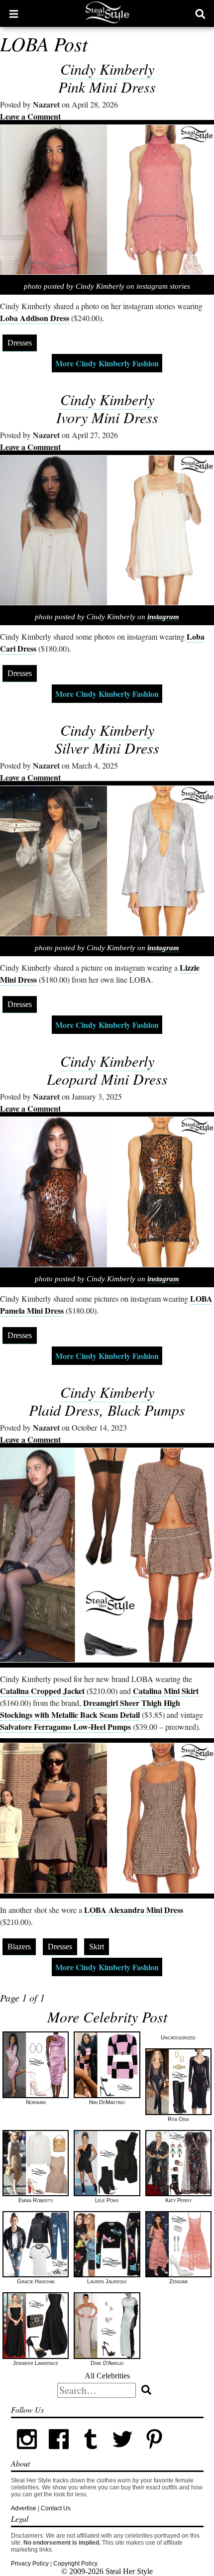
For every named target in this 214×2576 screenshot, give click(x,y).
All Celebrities (107, 2376)
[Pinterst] (154, 2453)
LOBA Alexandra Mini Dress (134, 1910)
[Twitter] (122, 2453)
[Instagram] (27, 2453)
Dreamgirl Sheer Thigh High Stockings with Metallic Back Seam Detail (90, 1709)
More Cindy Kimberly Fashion (107, 363)
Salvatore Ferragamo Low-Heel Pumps (65, 1727)
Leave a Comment (30, 116)
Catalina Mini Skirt (166, 1691)
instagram (163, 617)
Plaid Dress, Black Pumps (107, 1410)
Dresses (20, 343)
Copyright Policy (75, 2564)
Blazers (19, 1947)
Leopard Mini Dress (107, 1079)
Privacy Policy (30, 2564)
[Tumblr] (91, 2453)
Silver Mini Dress (107, 748)
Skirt (97, 1947)
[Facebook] (59, 2453)
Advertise (24, 2508)
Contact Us (56, 2508)
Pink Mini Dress (107, 87)
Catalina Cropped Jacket (42, 1691)
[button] (14, 13)
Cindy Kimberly (107, 69)
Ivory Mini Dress (107, 417)
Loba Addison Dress (35, 318)
